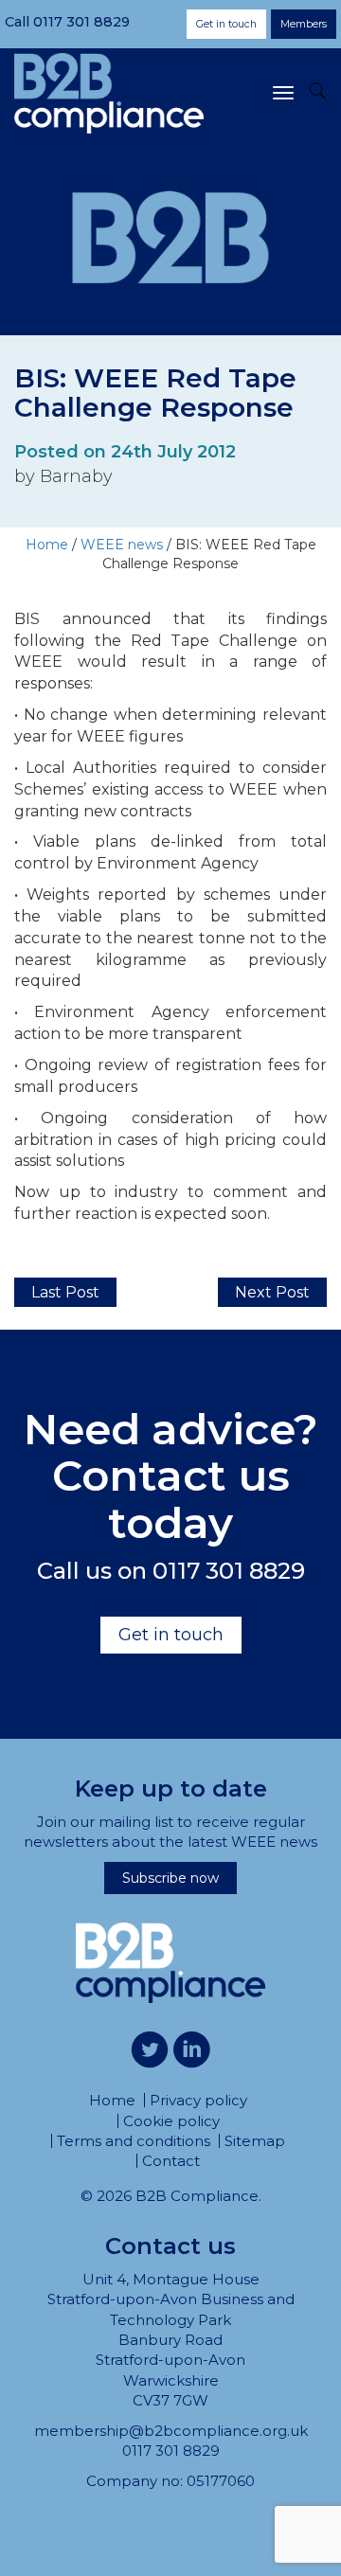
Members (304, 24)
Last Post (65, 1292)
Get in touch (226, 24)
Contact (171, 2161)
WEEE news (122, 545)
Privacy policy (198, 2100)
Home (47, 545)
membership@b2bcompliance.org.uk (171, 2431)
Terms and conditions (134, 2141)
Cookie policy (171, 2121)
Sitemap (255, 2141)
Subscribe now (170, 1878)
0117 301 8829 (81, 22)
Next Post (272, 1292)
